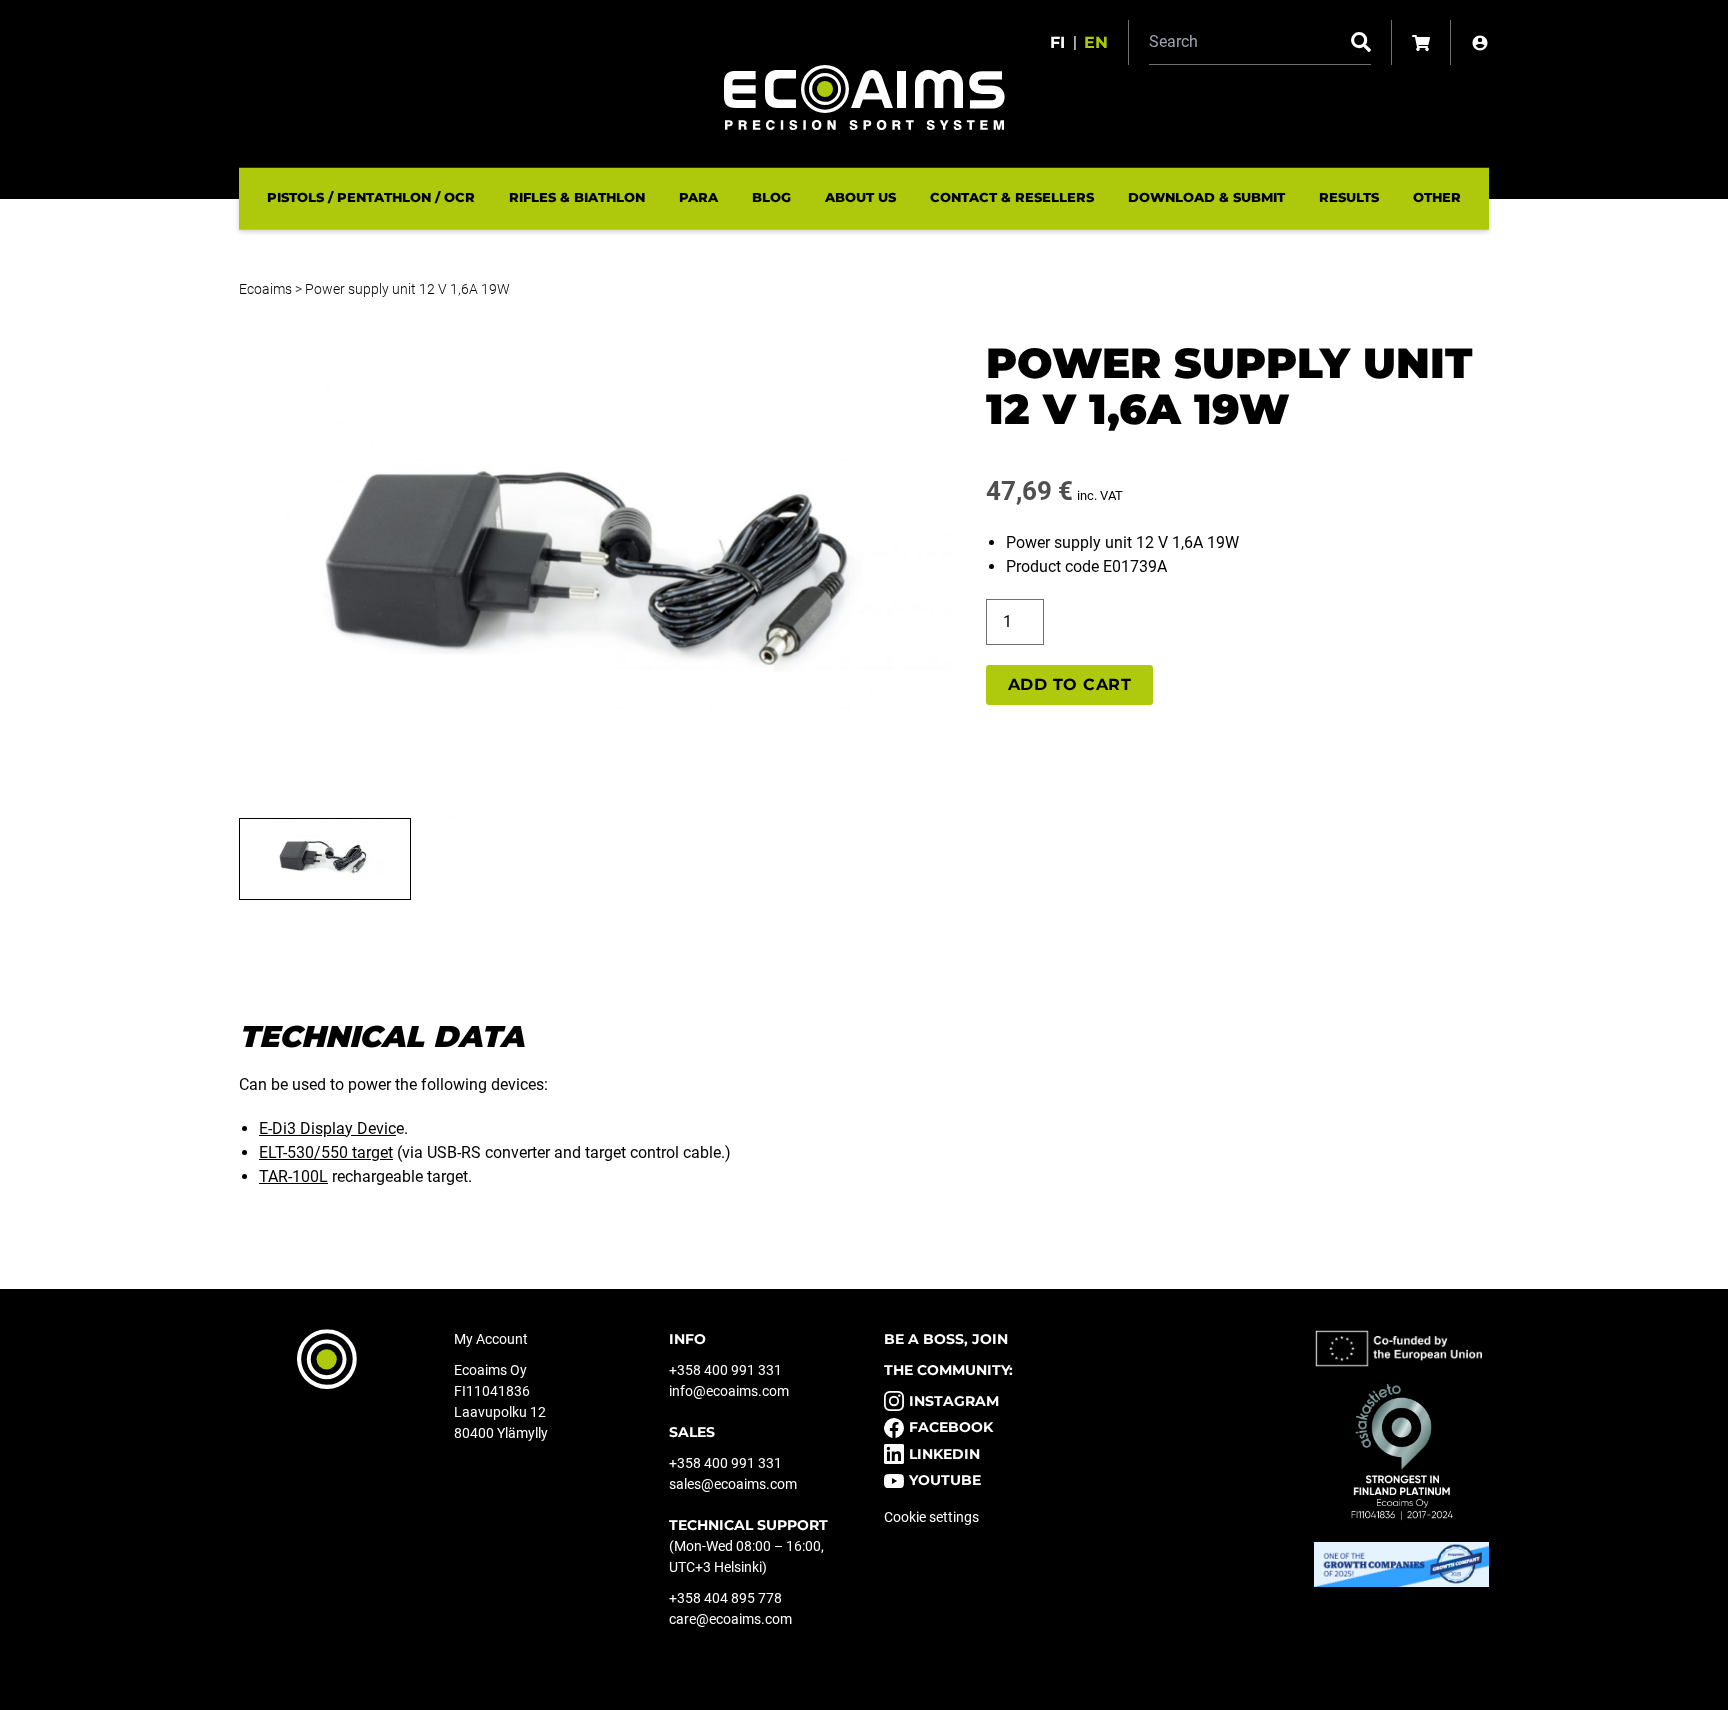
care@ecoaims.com (730, 1619)
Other (1437, 197)
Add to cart (1070, 684)
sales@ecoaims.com (733, 1484)
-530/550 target (326, 1152)
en (1096, 42)
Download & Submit (1206, 197)
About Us (860, 197)
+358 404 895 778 (725, 1598)
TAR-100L (293, 1176)
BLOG (771, 197)
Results (1349, 197)
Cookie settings (931, 1517)
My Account (491, 1339)
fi (1057, 42)
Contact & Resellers (1012, 197)
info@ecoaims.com (729, 1391)
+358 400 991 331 (725, 1370)
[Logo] (864, 97)
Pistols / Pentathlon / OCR (371, 197)
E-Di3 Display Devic (327, 1128)
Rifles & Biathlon (577, 197)
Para (698, 197)
